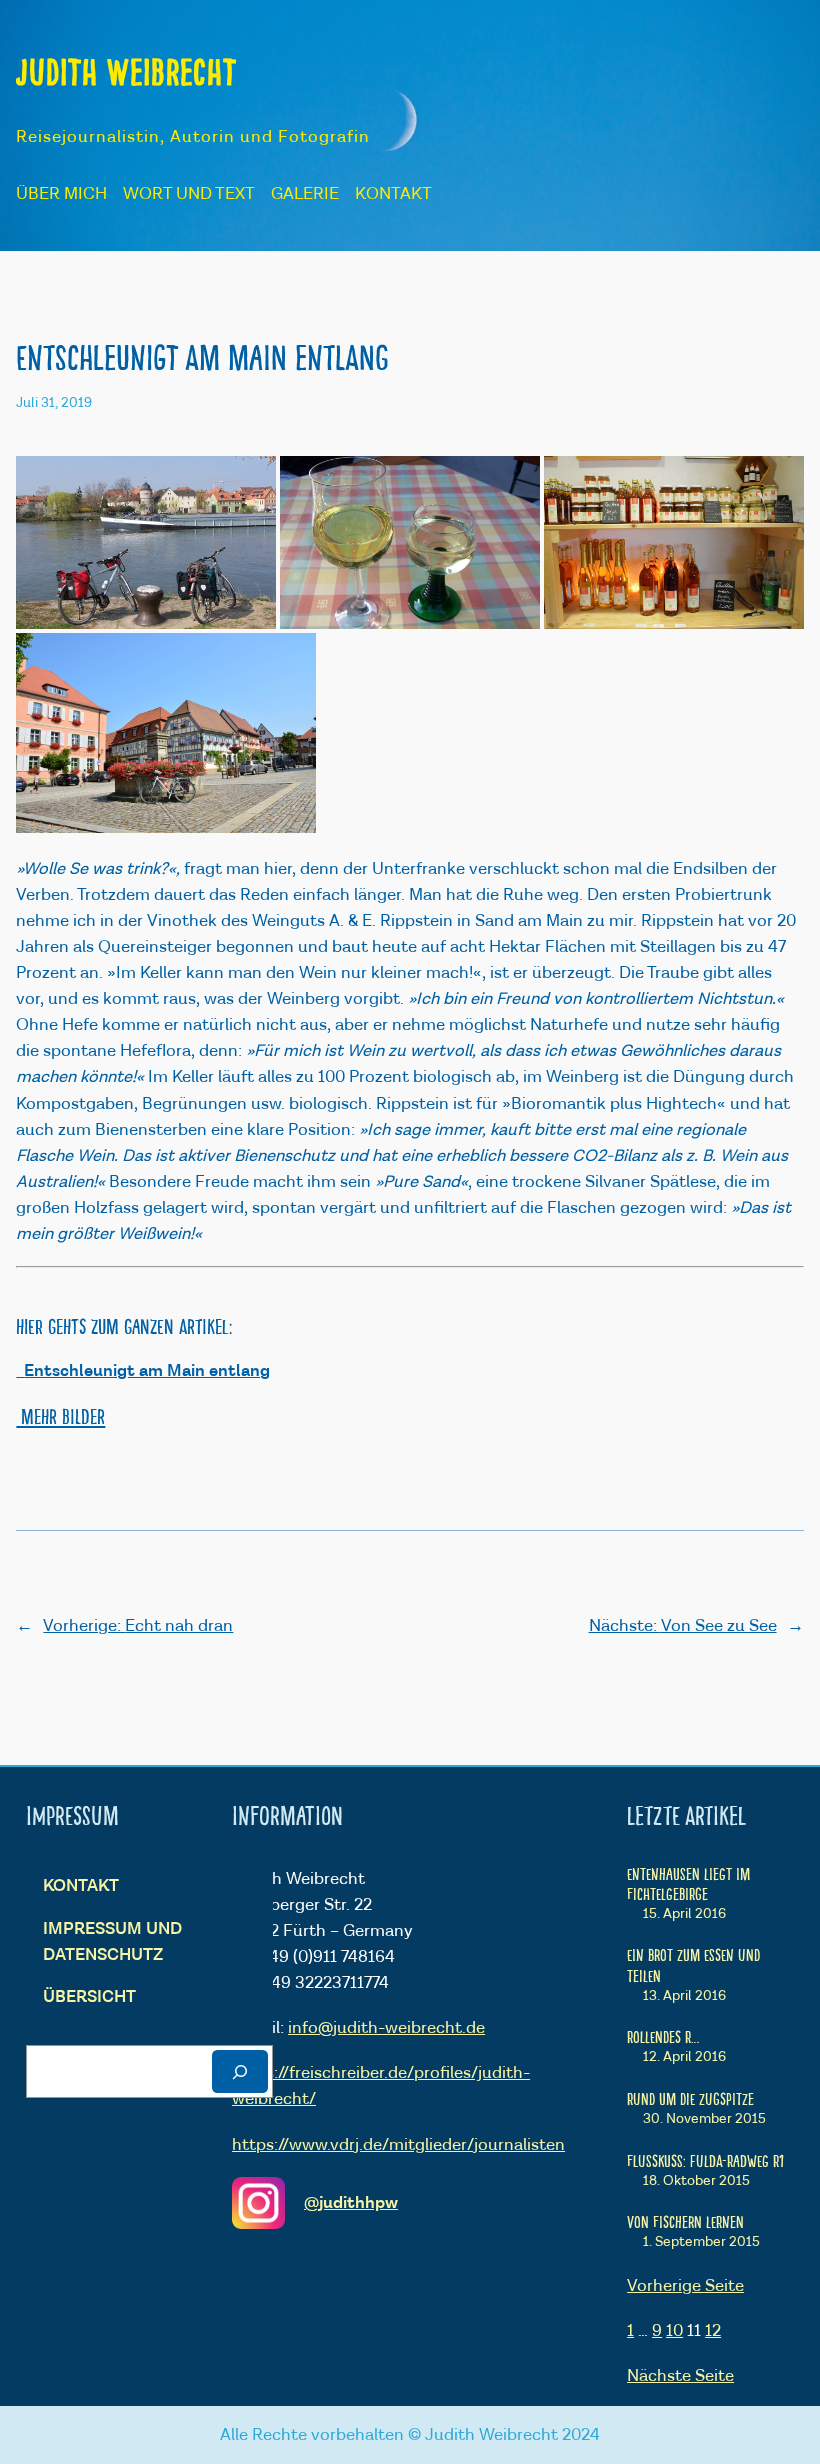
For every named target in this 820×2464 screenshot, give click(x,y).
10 (674, 2331)
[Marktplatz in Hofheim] (166, 733)
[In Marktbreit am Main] (146, 542)
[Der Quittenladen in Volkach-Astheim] (674, 542)
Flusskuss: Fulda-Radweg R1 (705, 2160)
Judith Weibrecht (126, 70)
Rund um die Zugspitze (690, 2098)
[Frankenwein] (410, 542)
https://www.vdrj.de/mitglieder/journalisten (398, 2145)
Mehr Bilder (60, 1415)
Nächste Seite (680, 2376)
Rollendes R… (663, 2036)
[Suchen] (240, 2071)
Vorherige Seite (685, 2286)
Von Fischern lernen (685, 2221)
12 (713, 2331)
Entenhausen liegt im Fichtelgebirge (688, 1883)
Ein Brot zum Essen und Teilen (693, 1964)
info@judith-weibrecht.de (386, 2028)
